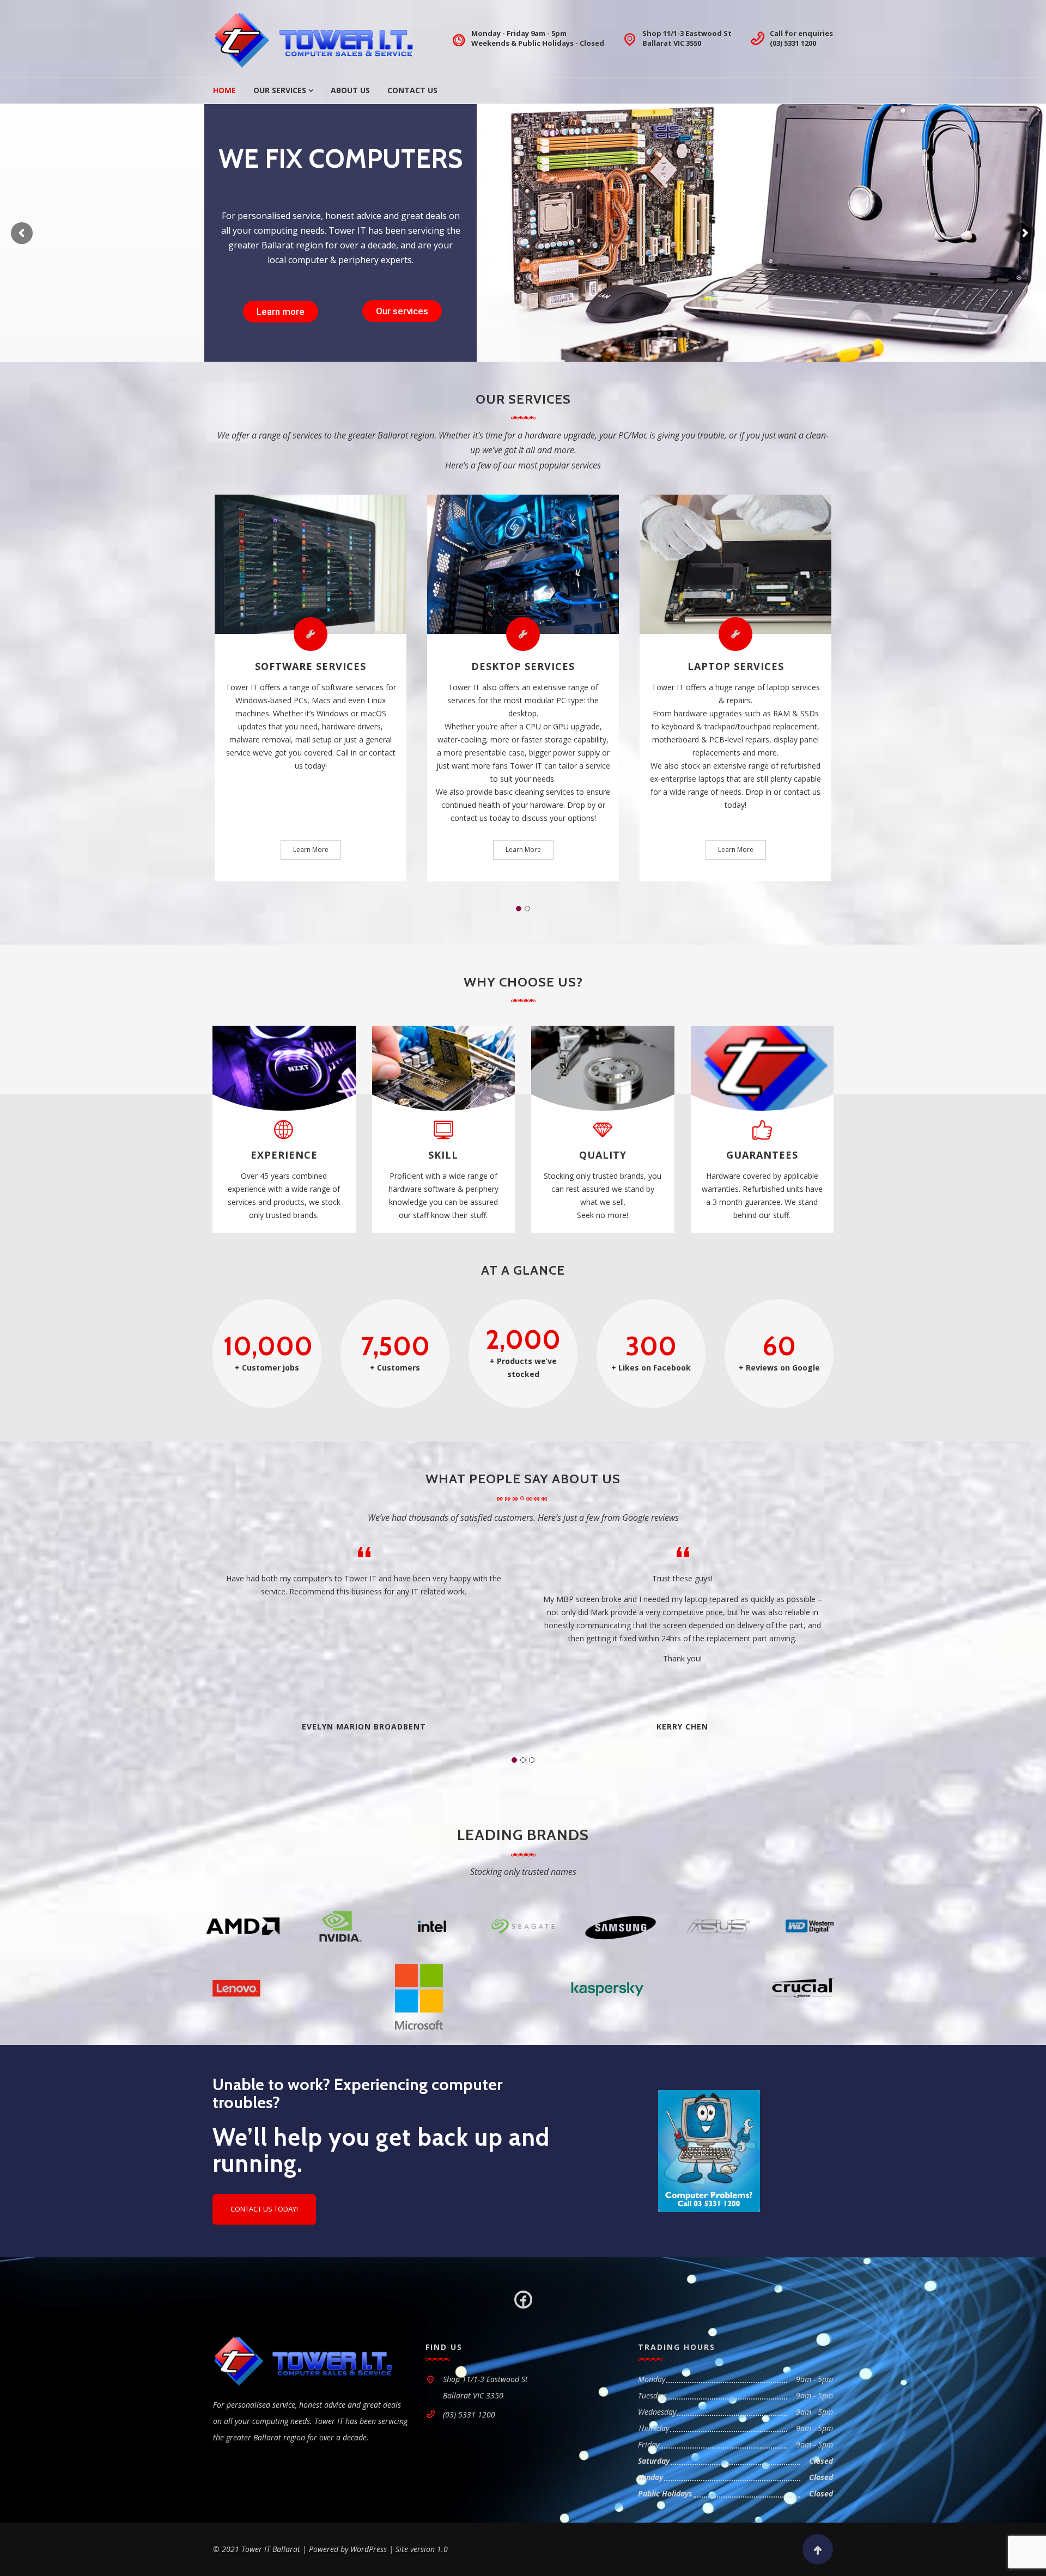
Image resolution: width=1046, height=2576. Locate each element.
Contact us (398, 311)
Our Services (280, 90)
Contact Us (412, 90)
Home (224, 90)
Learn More (311, 849)
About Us (350, 90)
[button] (519, 909)
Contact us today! (264, 2209)
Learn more (280, 311)
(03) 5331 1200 (793, 43)
